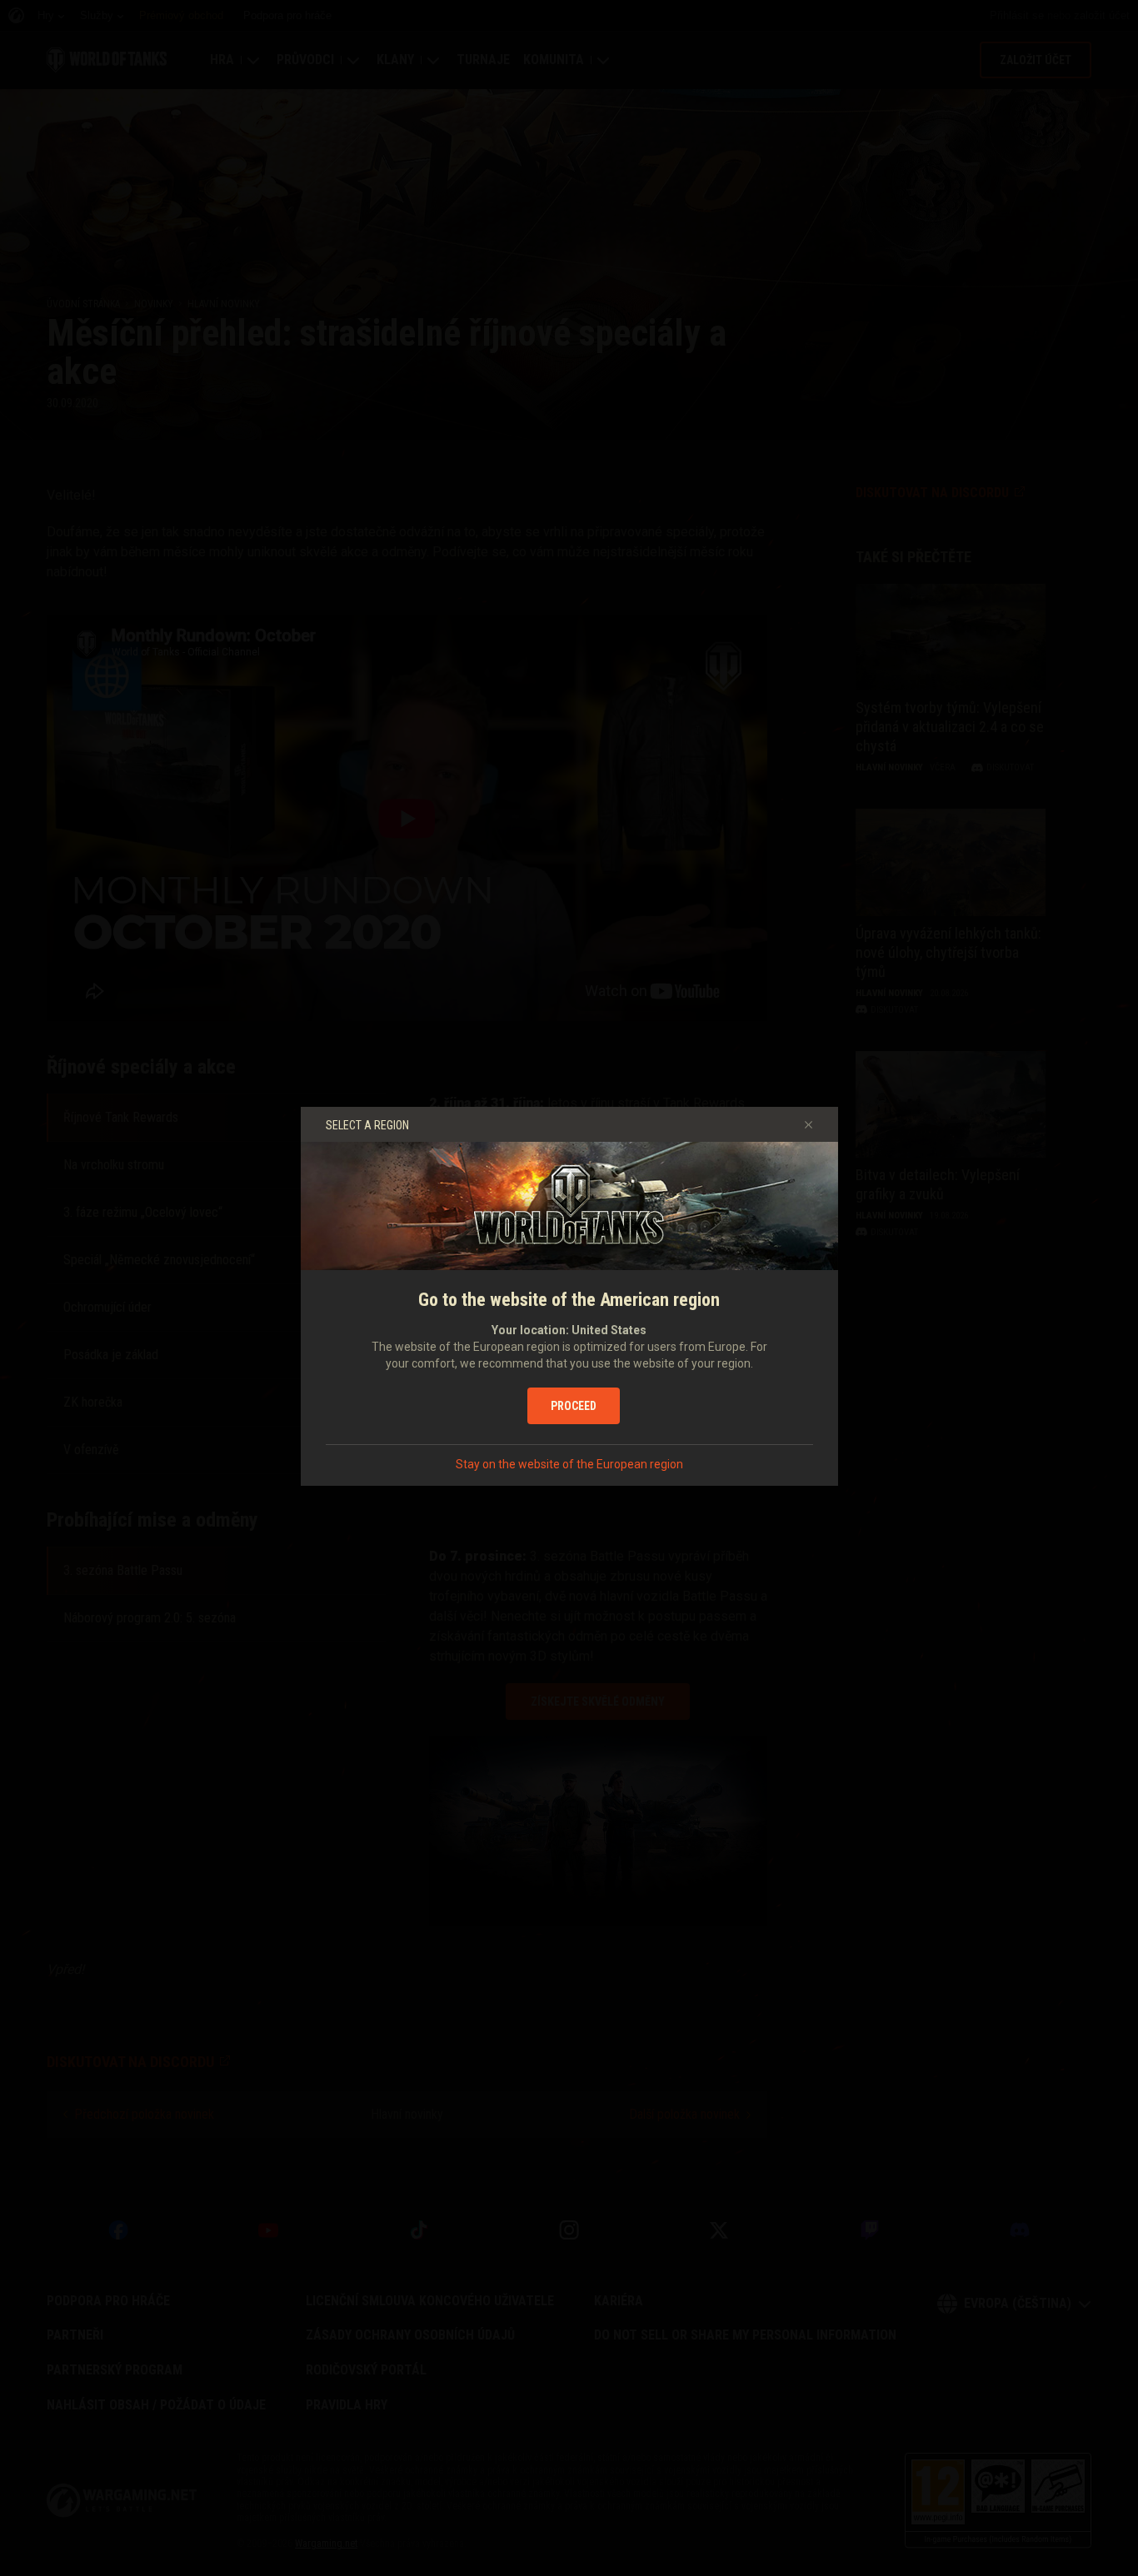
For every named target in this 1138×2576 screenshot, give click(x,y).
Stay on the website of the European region (569, 1464)
